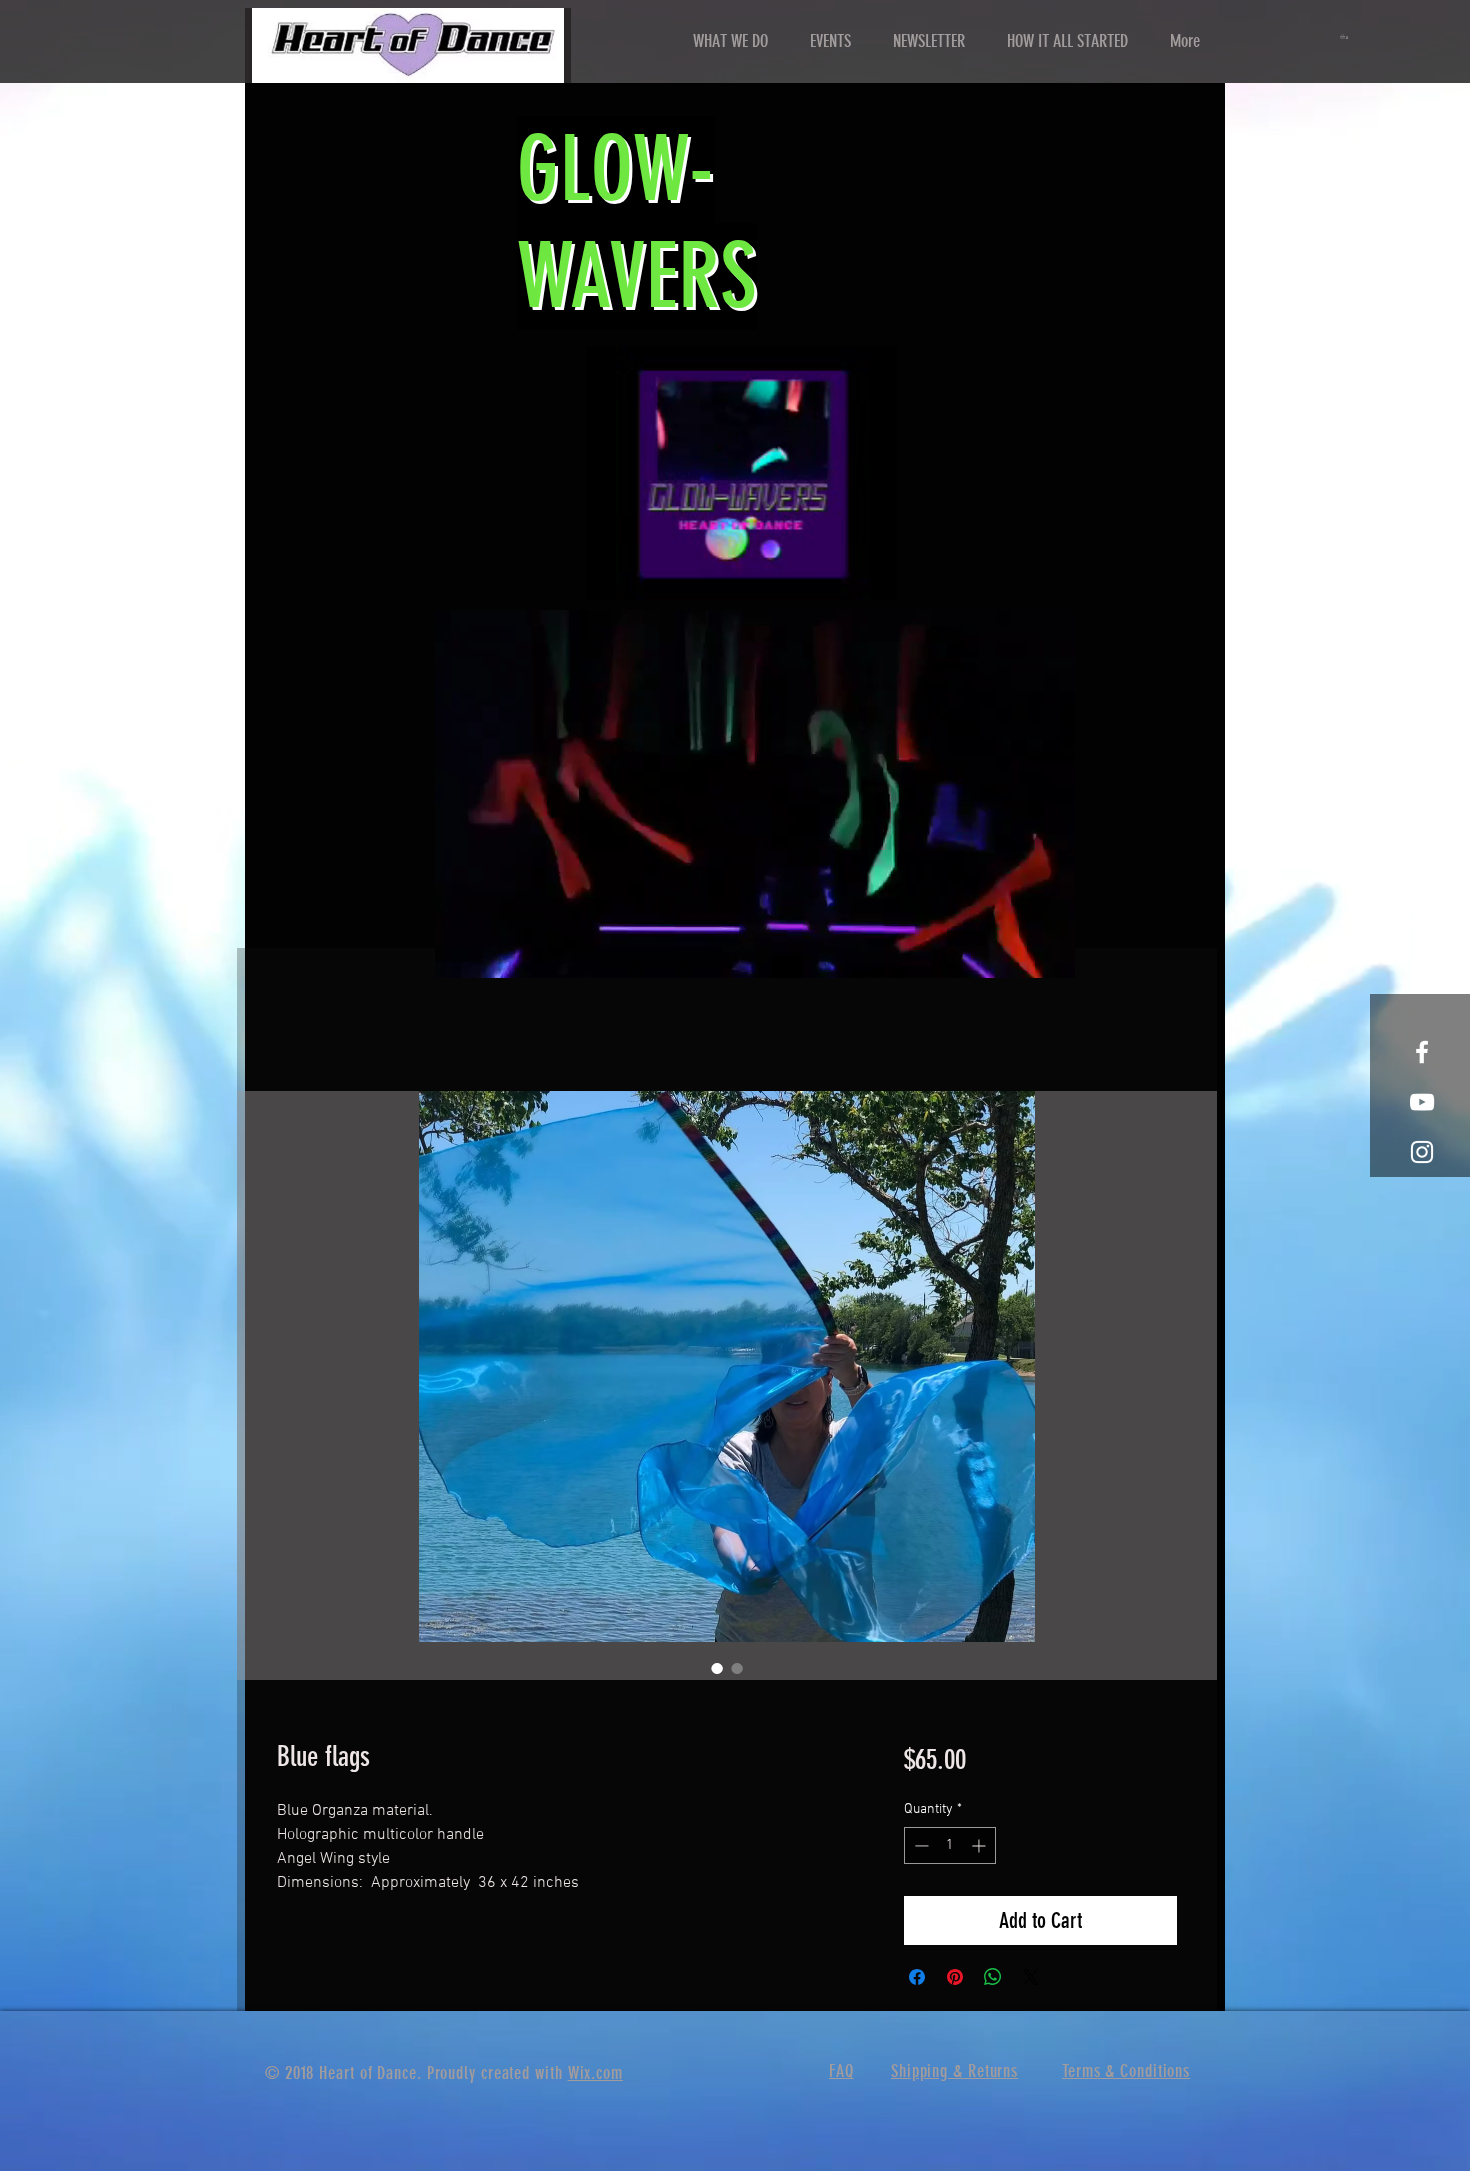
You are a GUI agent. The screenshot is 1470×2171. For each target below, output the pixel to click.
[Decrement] (919, 1845)
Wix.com (595, 2073)
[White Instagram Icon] (1422, 1152)
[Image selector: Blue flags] (717, 1668)
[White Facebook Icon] (1422, 1052)
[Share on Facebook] (917, 1977)
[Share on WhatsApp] (993, 1977)
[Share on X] (1031, 1977)
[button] (1345, 36)
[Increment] (980, 1845)
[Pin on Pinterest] (955, 1977)
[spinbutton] (950, 1845)
